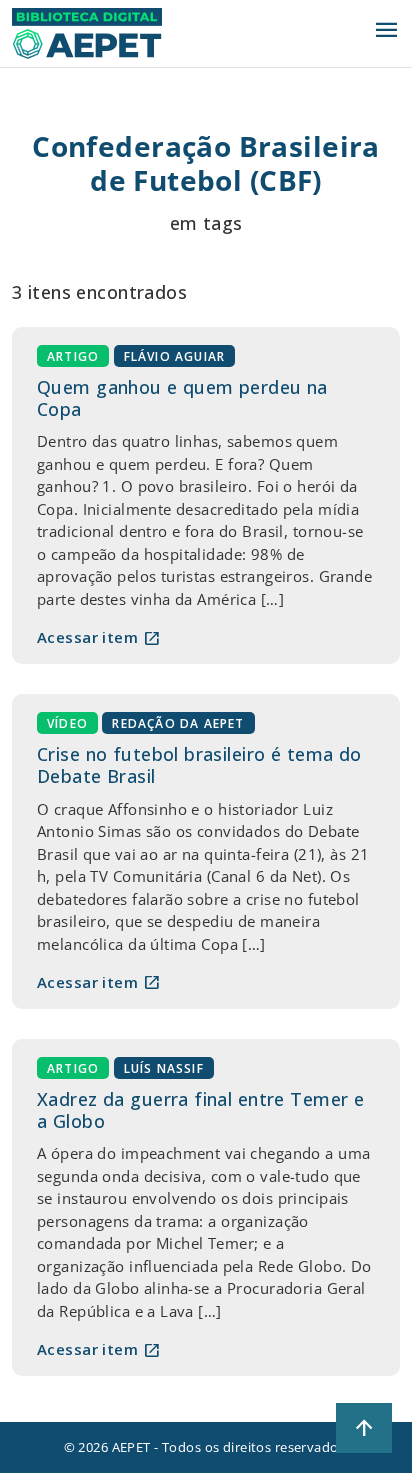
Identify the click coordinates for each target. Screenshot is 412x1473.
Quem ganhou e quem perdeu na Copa (182, 398)
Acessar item (99, 638)
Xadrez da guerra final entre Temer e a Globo (200, 1110)
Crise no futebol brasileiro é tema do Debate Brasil (199, 765)
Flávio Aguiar (175, 356)
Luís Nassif (164, 1068)
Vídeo (67, 723)
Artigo (73, 356)
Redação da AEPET (178, 723)
